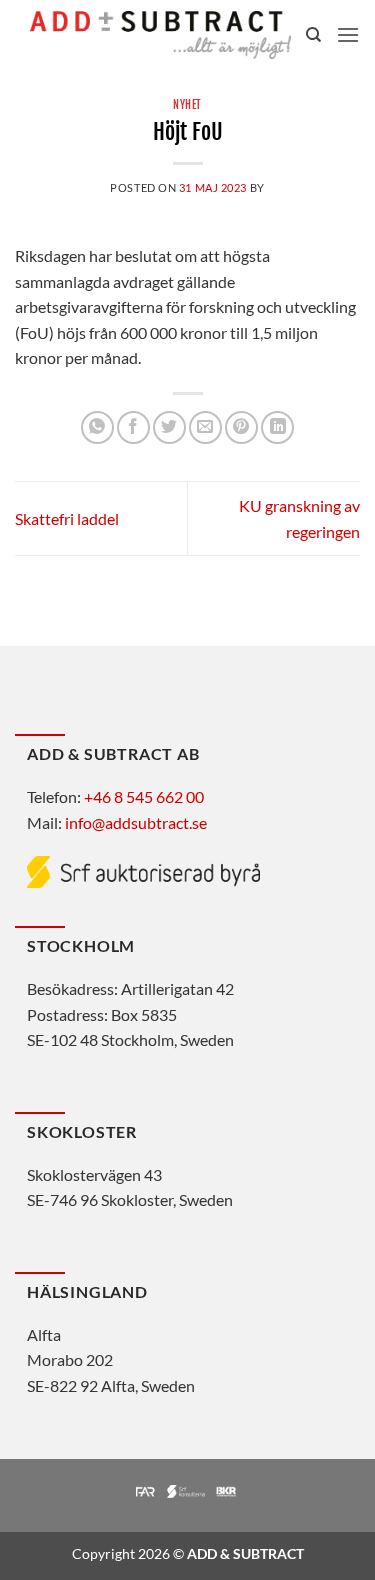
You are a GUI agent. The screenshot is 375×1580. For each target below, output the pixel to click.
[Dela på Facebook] (133, 427)
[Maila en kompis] (205, 427)
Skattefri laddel (67, 518)
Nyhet (187, 105)
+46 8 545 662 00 (144, 796)
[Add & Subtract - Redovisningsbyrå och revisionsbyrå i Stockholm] (160, 34)
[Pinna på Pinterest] (241, 427)
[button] (348, 34)
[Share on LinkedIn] (277, 427)
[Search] (313, 35)
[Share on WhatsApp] (97, 427)
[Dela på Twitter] (169, 427)
